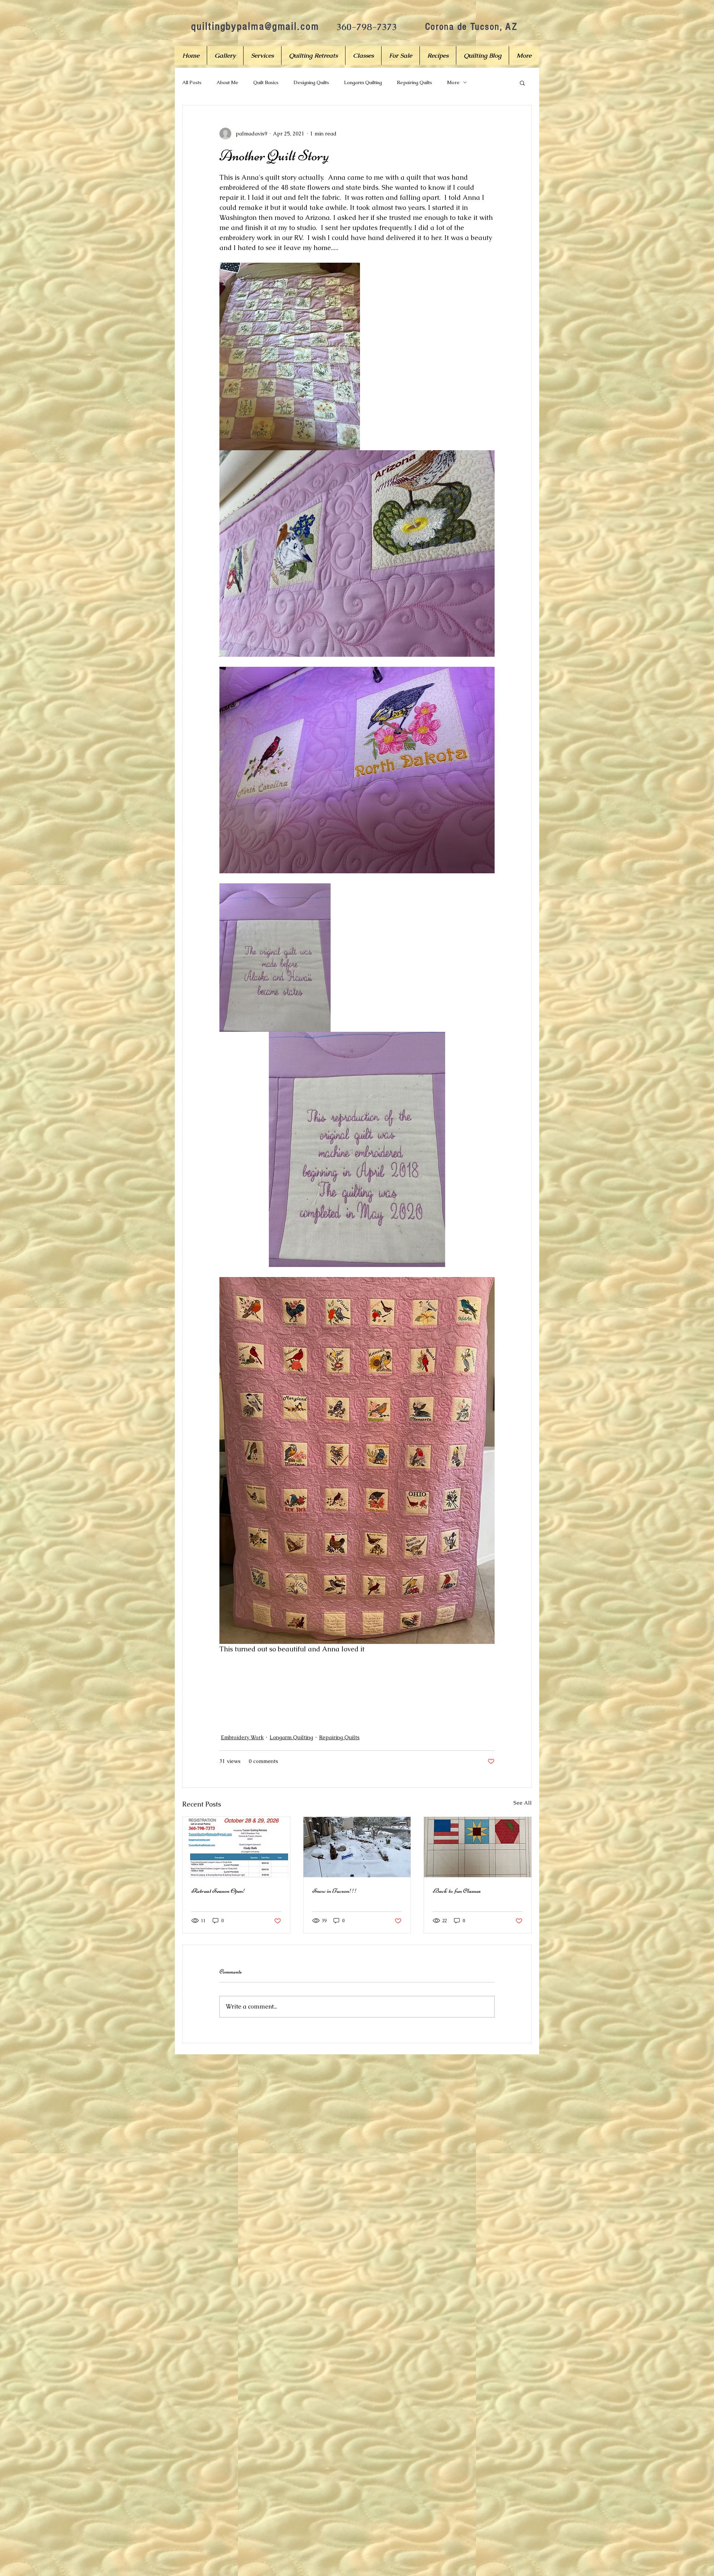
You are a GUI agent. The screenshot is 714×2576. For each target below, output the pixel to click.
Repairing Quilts (414, 82)
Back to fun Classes (457, 1891)
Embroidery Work (242, 1737)
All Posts (192, 82)
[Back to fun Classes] (478, 1847)
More (453, 82)
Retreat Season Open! (218, 1891)
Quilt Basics (266, 82)
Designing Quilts (311, 82)
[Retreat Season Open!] (236, 1847)
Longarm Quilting (363, 82)
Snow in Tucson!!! (335, 1891)
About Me (227, 82)
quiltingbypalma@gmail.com (255, 26)
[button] (522, 83)
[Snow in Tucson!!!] (357, 1847)
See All (523, 1803)
